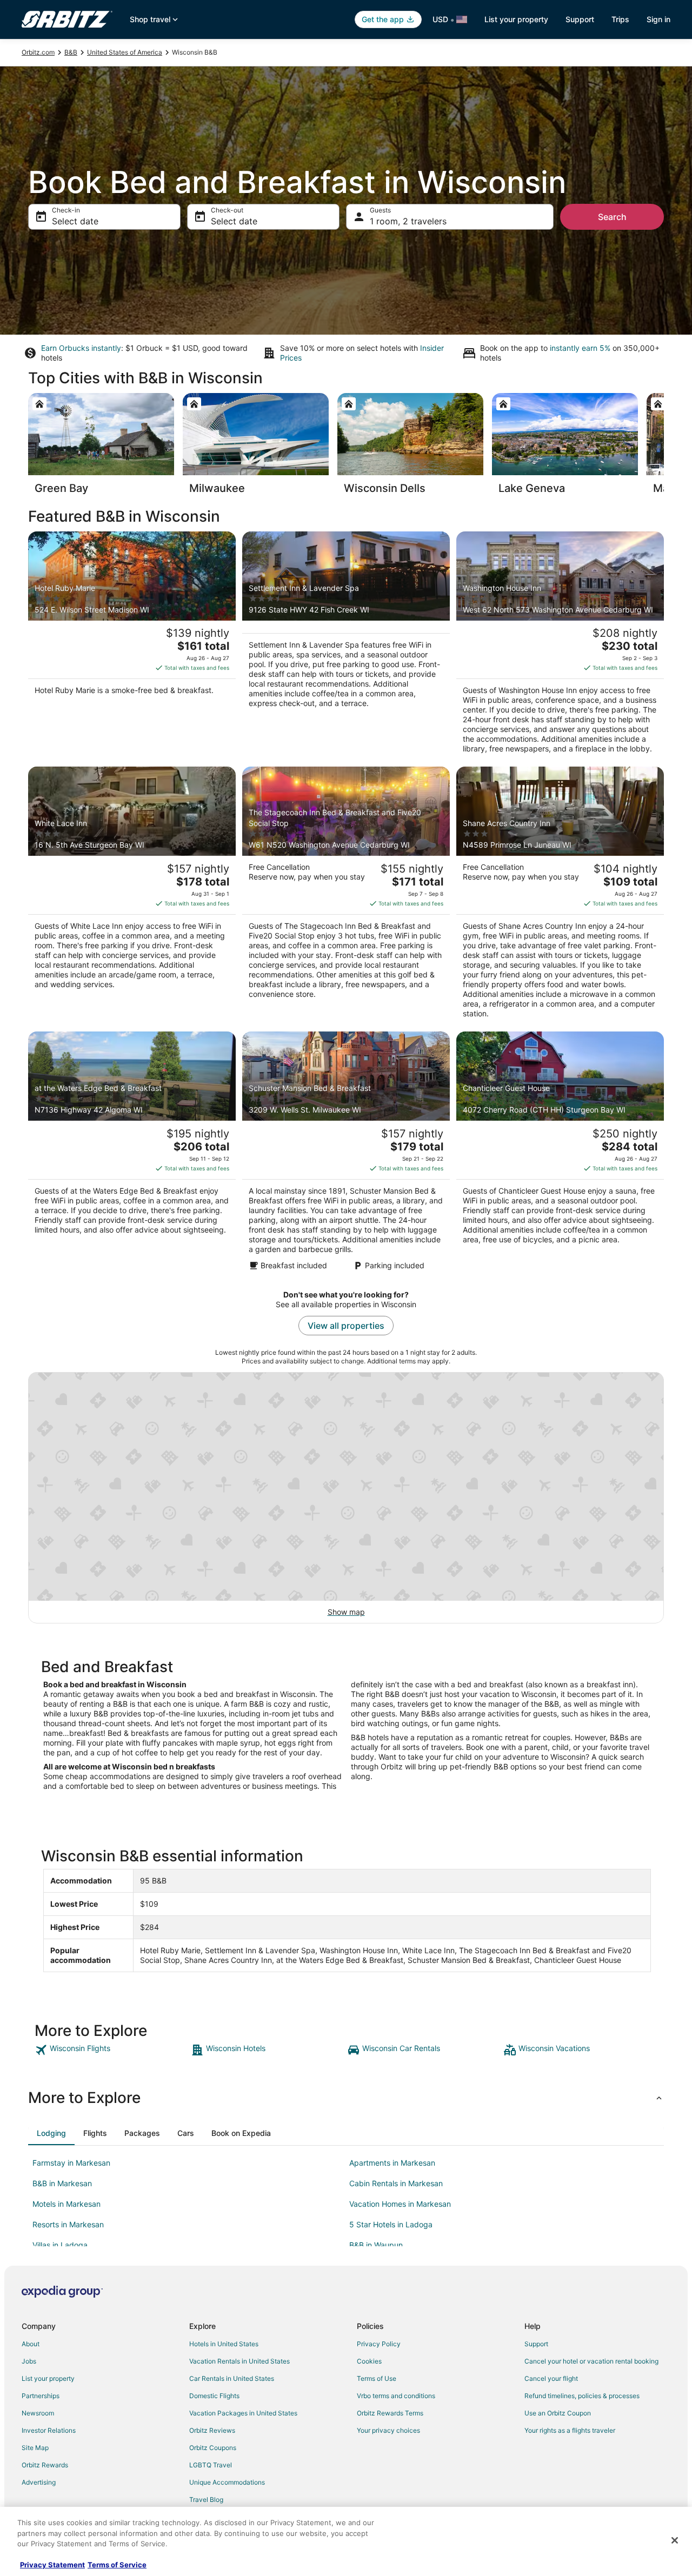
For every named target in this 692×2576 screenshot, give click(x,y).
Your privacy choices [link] (388, 2430)
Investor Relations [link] (49, 2430)
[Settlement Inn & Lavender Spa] (346, 646)
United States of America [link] (125, 52)
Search (612, 217)
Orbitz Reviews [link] (212, 2430)
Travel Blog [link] (206, 2500)
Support (580, 19)
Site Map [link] (35, 2448)
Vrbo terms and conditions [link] (396, 2396)
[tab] (51, 2133)
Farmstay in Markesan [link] (71, 2163)
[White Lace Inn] (132, 896)
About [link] (31, 2344)
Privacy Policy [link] (379, 2344)
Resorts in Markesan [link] (68, 2224)
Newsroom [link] (38, 2413)
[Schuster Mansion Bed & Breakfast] (346, 1154)
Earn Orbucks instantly (81, 348)
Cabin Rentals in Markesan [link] (396, 2183)
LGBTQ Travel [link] (211, 2465)
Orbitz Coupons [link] (213, 2448)
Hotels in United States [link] (224, 2344)
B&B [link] (71, 52)
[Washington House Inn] (560, 646)
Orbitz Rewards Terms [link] (390, 2413)
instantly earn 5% (580, 348)
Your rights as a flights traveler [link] (570, 2430)
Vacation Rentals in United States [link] (239, 2361)
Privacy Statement (52, 2565)
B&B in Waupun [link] (376, 2245)
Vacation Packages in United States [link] (243, 2413)
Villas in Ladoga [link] (60, 2245)
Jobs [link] (29, 2361)
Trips (620, 19)
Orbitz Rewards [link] (45, 2465)
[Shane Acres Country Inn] (560, 896)
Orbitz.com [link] (38, 52)
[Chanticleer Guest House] (560, 1154)
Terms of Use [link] (377, 2378)
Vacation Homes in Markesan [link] (400, 2204)
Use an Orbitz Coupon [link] (558, 2413)
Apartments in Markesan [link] (392, 2163)
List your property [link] (48, 2378)
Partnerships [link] (41, 2396)
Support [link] (536, 2344)
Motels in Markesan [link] (66, 2204)
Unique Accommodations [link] (227, 2482)
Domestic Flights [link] (214, 2396)
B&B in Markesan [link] (62, 2183)
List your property (516, 19)
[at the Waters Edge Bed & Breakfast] (132, 1154)
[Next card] (664, 447)
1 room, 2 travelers (408, 221)
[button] (346, 2098)
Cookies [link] (369, 2361)
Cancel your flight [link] (551, 2378)
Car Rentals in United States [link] (232, 2378)
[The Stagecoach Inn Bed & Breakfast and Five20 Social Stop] (346, 896)
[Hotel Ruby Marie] (132, 646)
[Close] (675, 2540)
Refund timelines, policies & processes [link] (582, 2396)
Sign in (658, 19)
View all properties (346, 1326)
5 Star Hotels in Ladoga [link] (391, 2224)
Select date (75, 221)
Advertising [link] (39, 2482)
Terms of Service (117, 2565)
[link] (112, 2050)
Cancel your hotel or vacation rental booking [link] (591, 2361)
